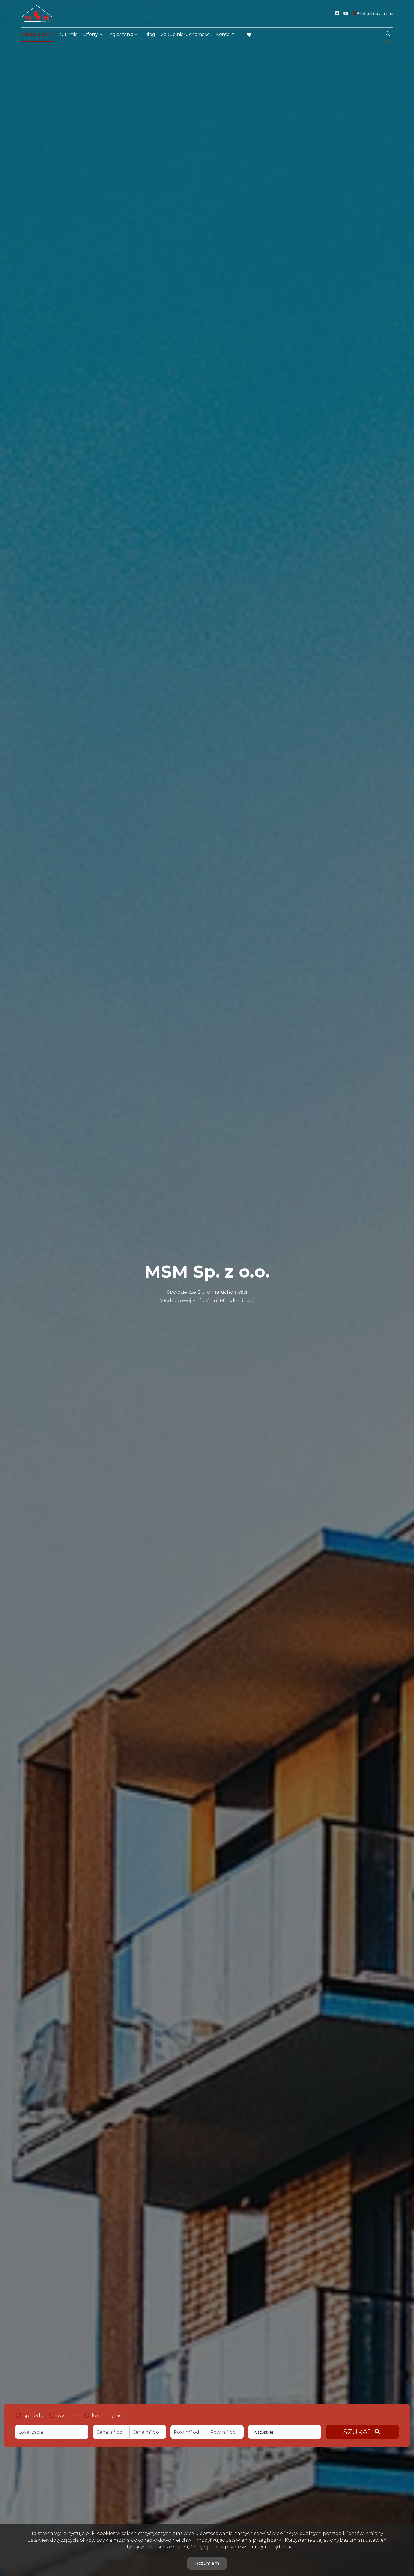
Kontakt (225, 34)
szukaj (362, 2432)
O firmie (69, 34)
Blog (150, 34)
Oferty (91, 34)
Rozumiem (207, 2563)
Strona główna (38, 34)
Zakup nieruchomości (186, 34)
